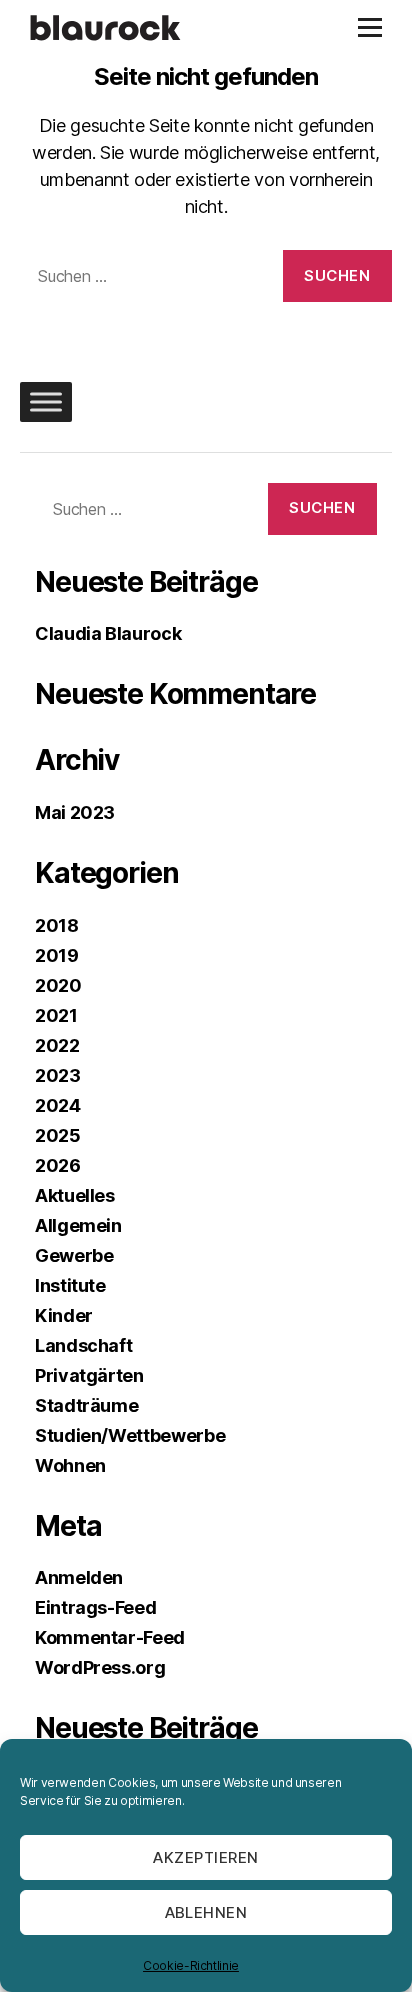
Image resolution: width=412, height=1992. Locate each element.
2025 (58, 1135)
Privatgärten (89, 1375)
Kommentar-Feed (110, 1637)
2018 (57, 925)
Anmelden (79, 1577)
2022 (57, 1045)
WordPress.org (100, 1667)
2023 (58, 1075)
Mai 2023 (75, 812)
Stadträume (86, 1405)
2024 (58, 1105)
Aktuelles (75, 1195)
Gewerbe (74, 1255)
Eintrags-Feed (95, 1607)
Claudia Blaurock (108, 633)
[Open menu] (370, 28)
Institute (70, 1285)
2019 (57, 955)
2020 (58, 985)
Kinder (64, 1315)
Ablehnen (206, 1912)
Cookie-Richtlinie (191, 1965)
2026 (58, 1165)
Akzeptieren (206, 1857)
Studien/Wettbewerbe (130, 1435)
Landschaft (83, 1345)
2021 (56, 1015)
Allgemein (78, 1225)
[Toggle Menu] (46, 401)
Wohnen (70, 1465)
